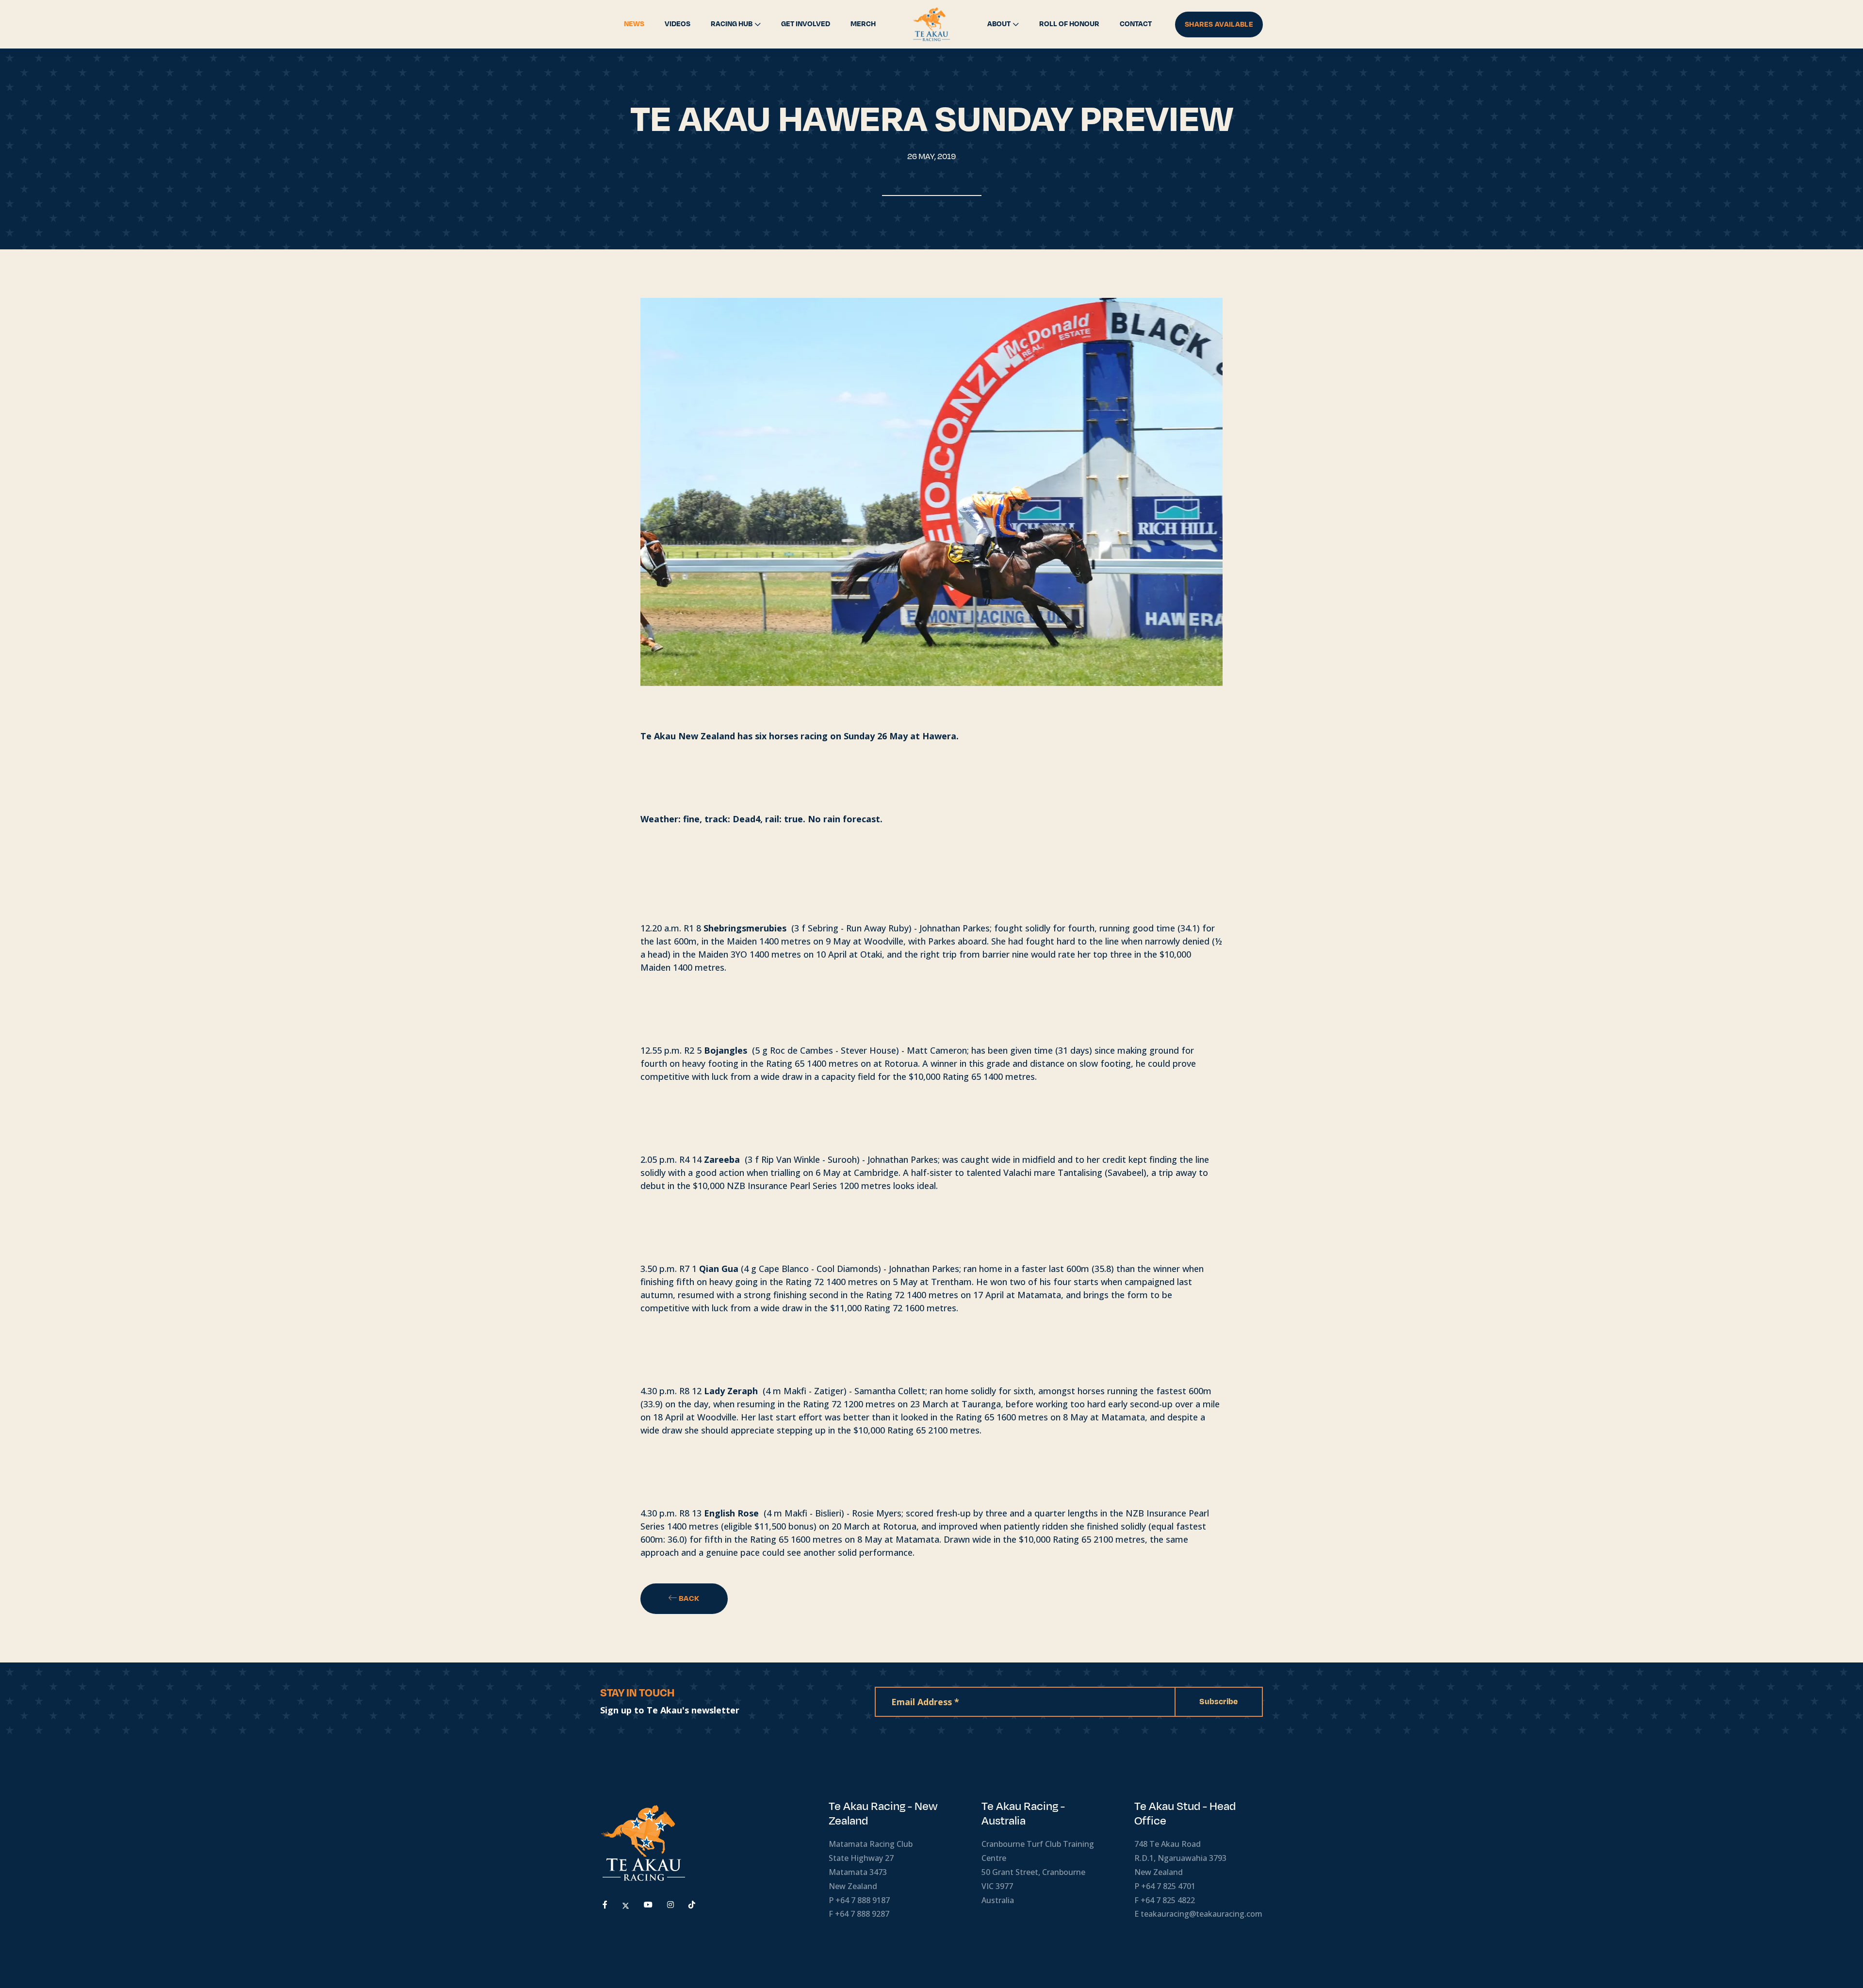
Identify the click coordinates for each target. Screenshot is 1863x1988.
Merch (863, 24)
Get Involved (806, 24)
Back (688, 1598)
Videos (678, 24)
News (634, 24)
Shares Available (1219, 24)
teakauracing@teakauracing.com (1201, 1914)
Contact (1136, 24)
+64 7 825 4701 (1168, 1886)
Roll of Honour (1069, 24)
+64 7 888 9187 (863, 1900)
